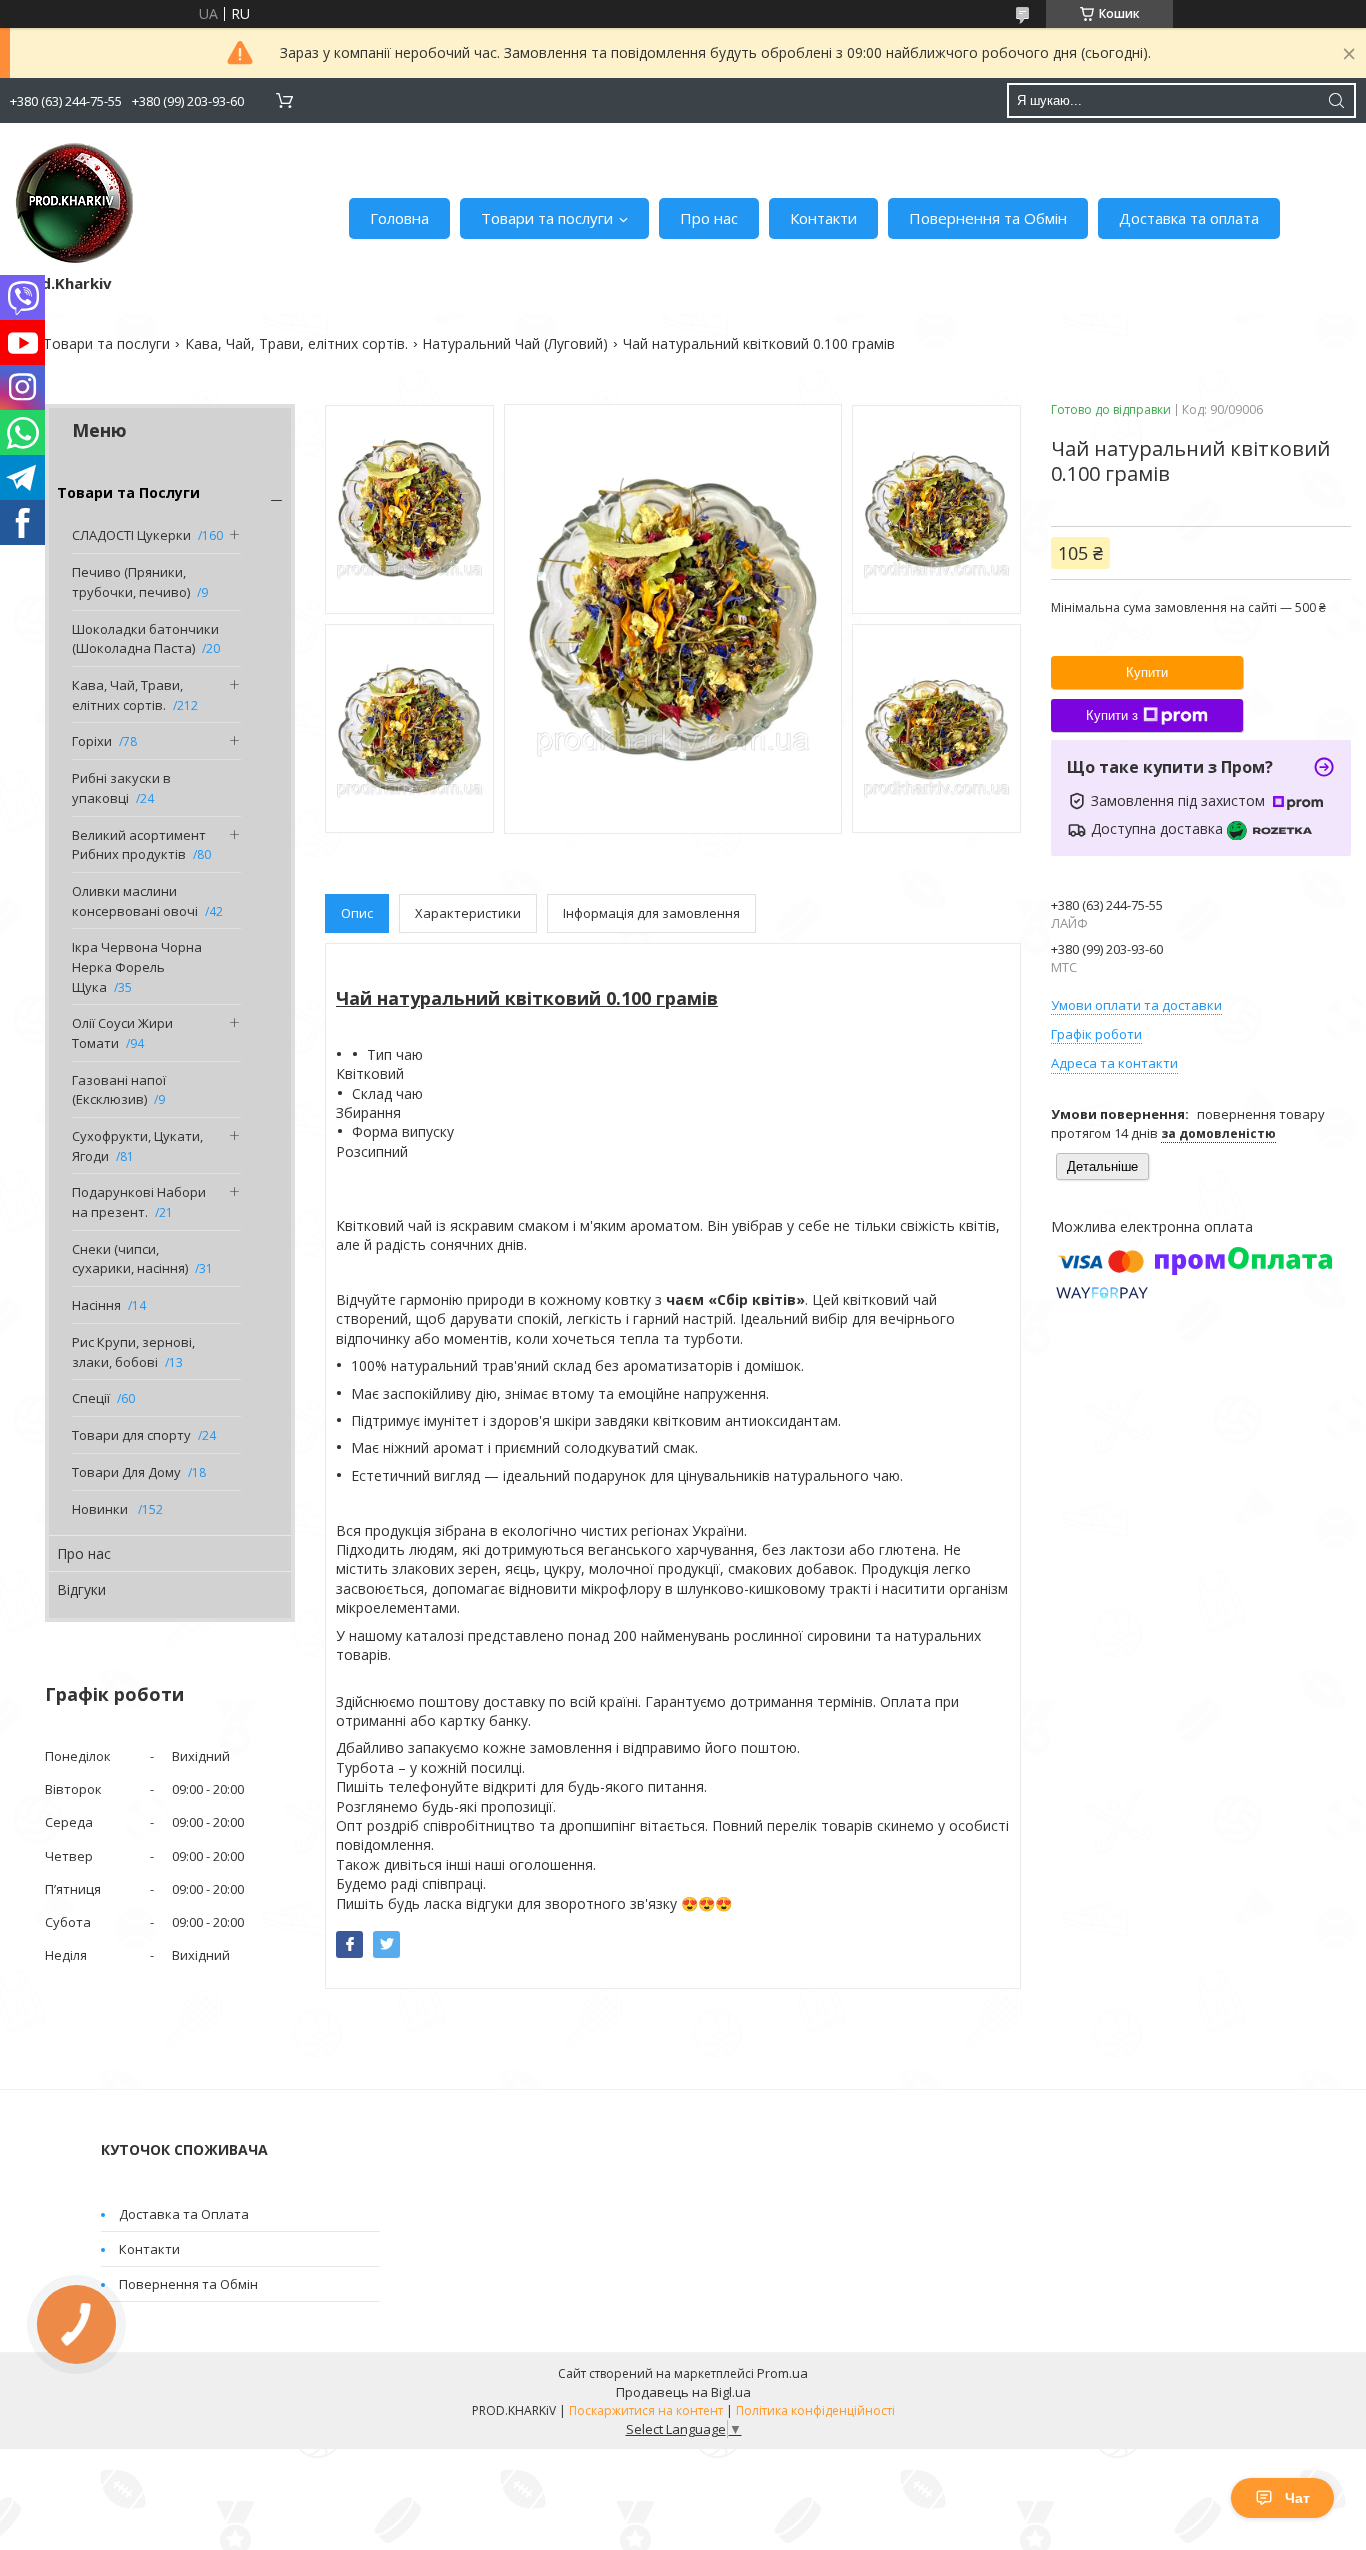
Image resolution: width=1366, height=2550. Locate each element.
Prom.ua (782, 2373)
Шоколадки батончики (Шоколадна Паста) (145, 639)
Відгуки (81, 1589)
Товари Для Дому (126, 1472)
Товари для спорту (131, 1435)
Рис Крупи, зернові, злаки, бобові (133, 1352)
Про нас (709, 218)
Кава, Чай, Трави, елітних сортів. (296, 343)
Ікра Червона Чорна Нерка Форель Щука (137, 966)
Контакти (823, 218)
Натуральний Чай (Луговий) (515, 343)
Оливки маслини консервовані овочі (135, 901)
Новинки (101, 1509)
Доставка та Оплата (184, 2214)
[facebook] (349, 1944)
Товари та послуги (547, 218)
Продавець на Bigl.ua (683, 2392)
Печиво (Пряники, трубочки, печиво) (131, 582)
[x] (386, 1944)
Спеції (91, 1398)
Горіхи (92, 741)
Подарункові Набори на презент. (139, 1202)
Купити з (1112, 715)
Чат (1297, 2498)
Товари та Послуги (128, 492)
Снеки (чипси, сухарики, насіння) (130, 1259)
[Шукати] (1336, 100)
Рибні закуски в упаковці (121, 788)
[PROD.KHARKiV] (75, 203)
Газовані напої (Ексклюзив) (119, 1090)
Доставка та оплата (1189, 218)
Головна (399, 218)
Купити (1147, 672)
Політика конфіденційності (815, 2410)
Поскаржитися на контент (646, 2410)
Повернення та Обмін (988, 218)
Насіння (96, 1305)
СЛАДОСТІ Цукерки (131, 535)
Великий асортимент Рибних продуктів (139, 845)
